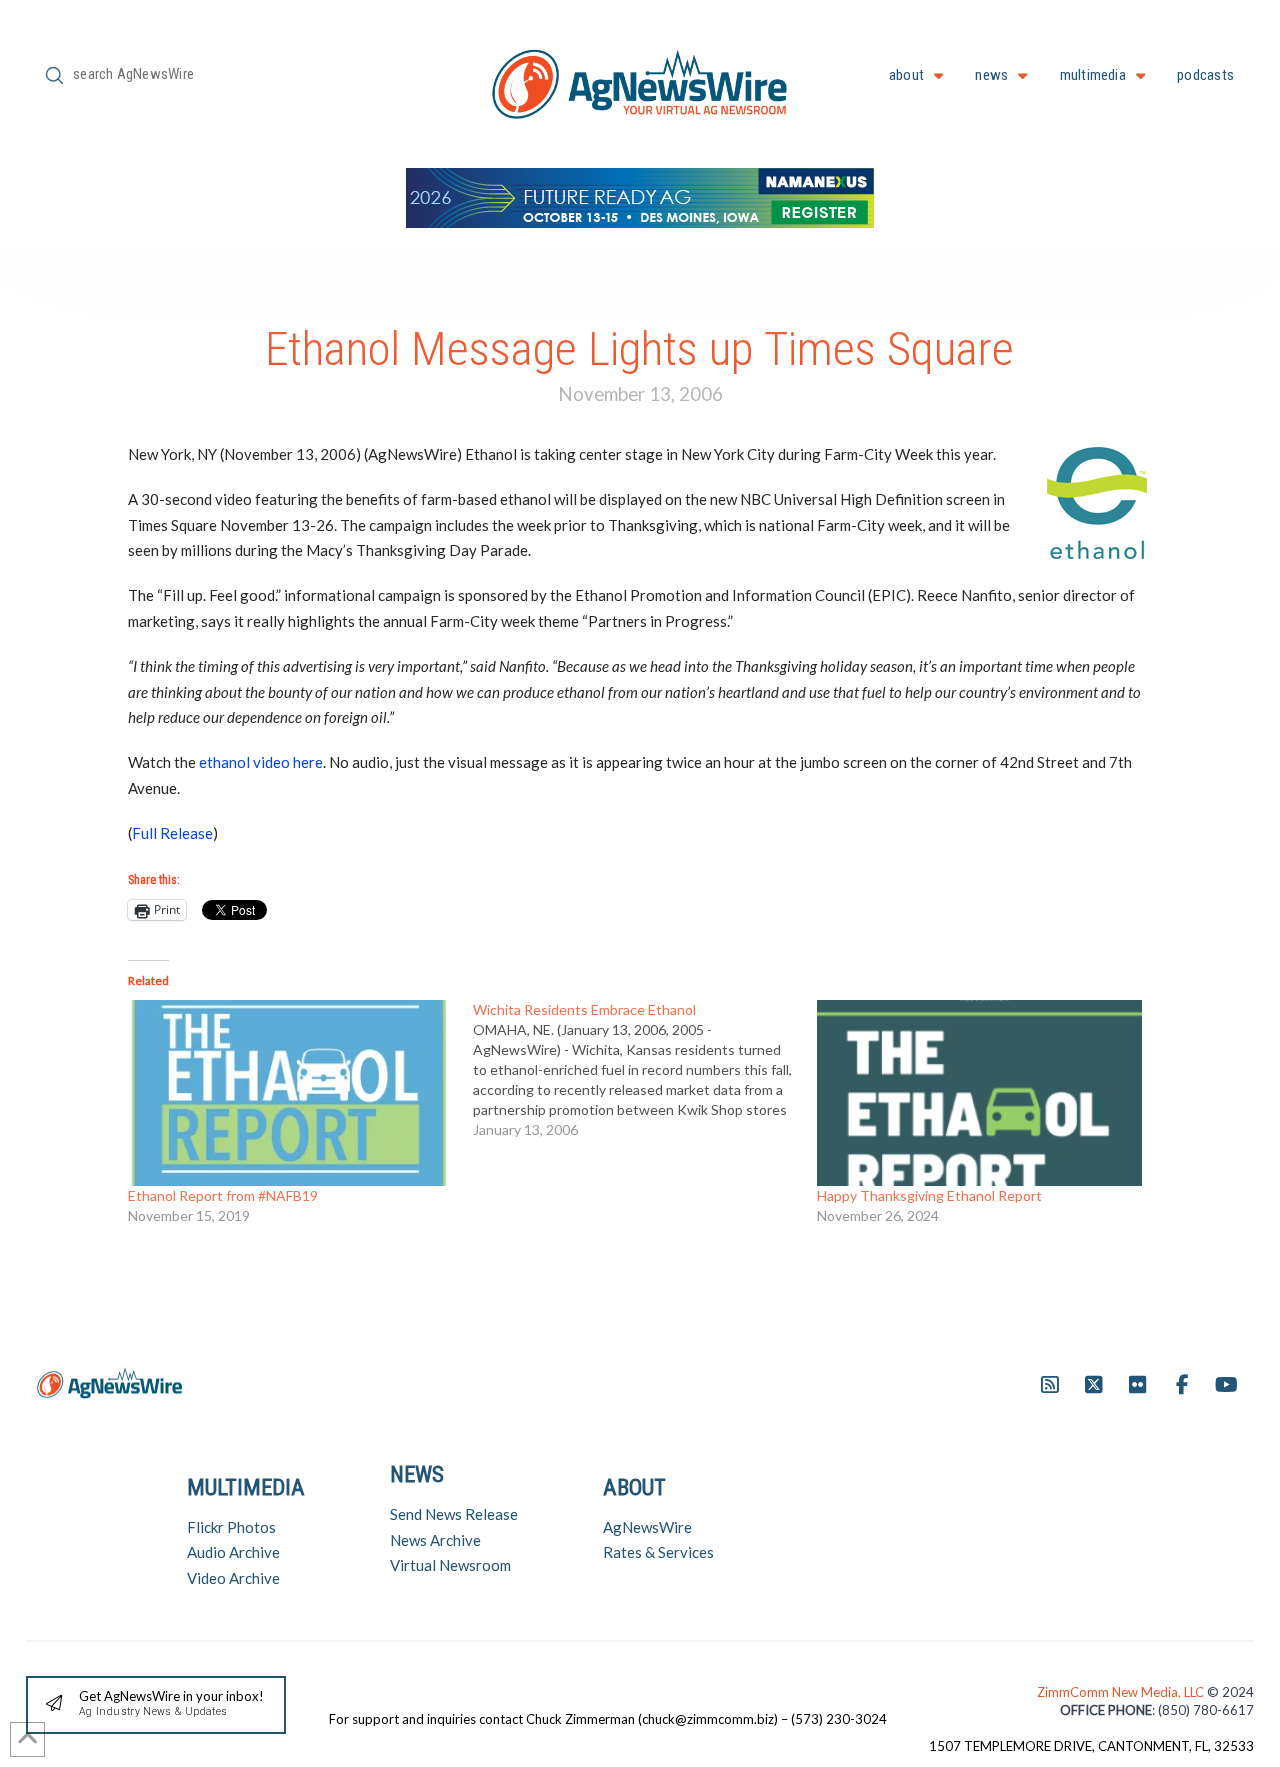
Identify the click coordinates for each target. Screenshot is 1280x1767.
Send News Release (454, 1514)
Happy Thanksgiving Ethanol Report (929, 1195)
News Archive (435, 1540)
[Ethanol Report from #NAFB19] (290, 1092)
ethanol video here (261, 762)
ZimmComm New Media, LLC (1122, 1692)
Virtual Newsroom (450, 1565)
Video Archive (233, 1578)
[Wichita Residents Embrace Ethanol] (645, 1070)
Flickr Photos (231, 1527)
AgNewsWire (647, 1527)
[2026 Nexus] (640, 195)
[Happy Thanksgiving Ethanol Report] (979, 1092)
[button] (156, 1705)
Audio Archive (233, 1552)
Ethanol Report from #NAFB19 (223, 1195)
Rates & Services (658, 1552)
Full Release (172, 833)
